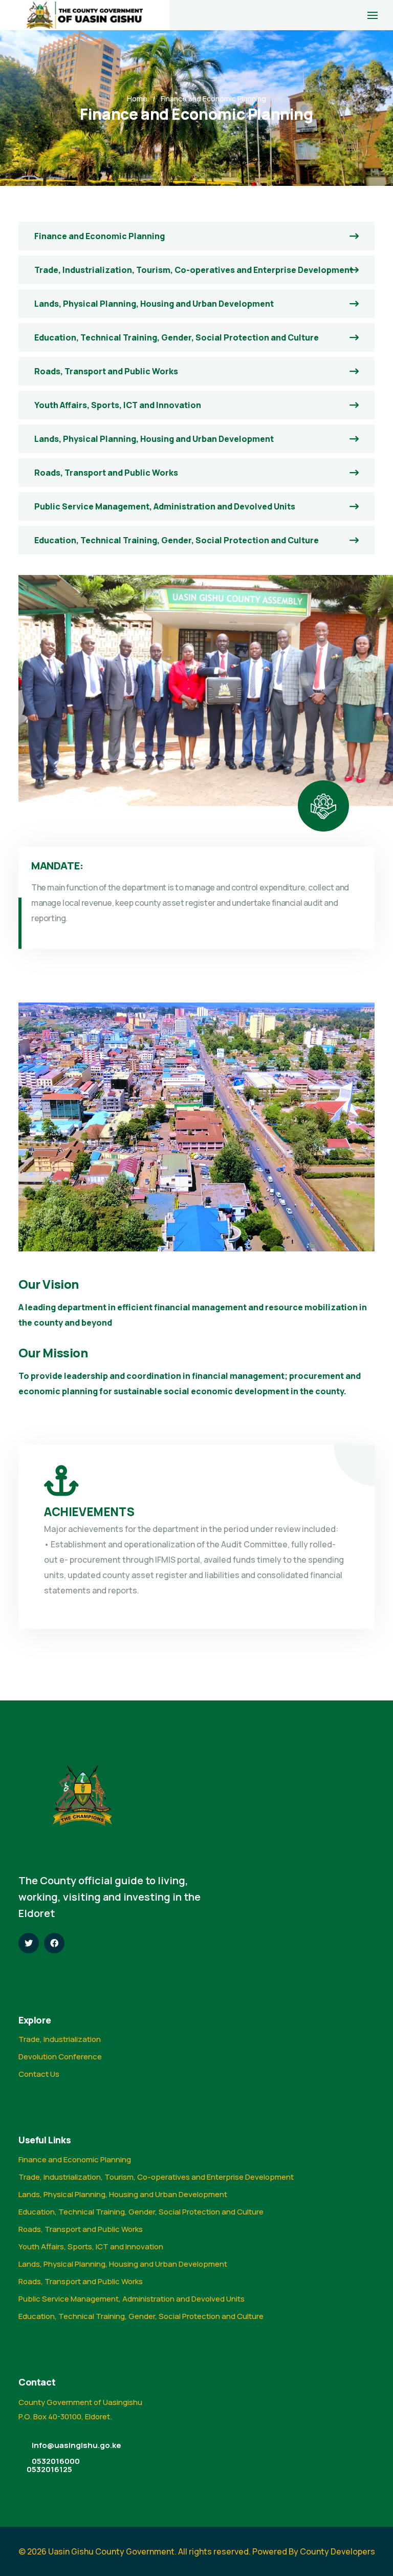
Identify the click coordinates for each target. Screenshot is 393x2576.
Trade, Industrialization (60, 2039)
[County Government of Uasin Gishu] (85, 15)
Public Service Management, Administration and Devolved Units (165, 506)
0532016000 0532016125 (53, 2465)
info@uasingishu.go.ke (77, 2445)
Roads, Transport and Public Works (106, 371)
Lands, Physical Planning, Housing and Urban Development (154, 304)
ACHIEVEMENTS (89, 1512)
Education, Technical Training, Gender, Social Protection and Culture (177, 337)
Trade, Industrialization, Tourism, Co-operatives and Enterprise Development (194, 270)
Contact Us (39, 2074)
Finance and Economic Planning (100, 236)
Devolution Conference (60, 2057)
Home (137, 99)
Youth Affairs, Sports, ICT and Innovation (118, 405)
